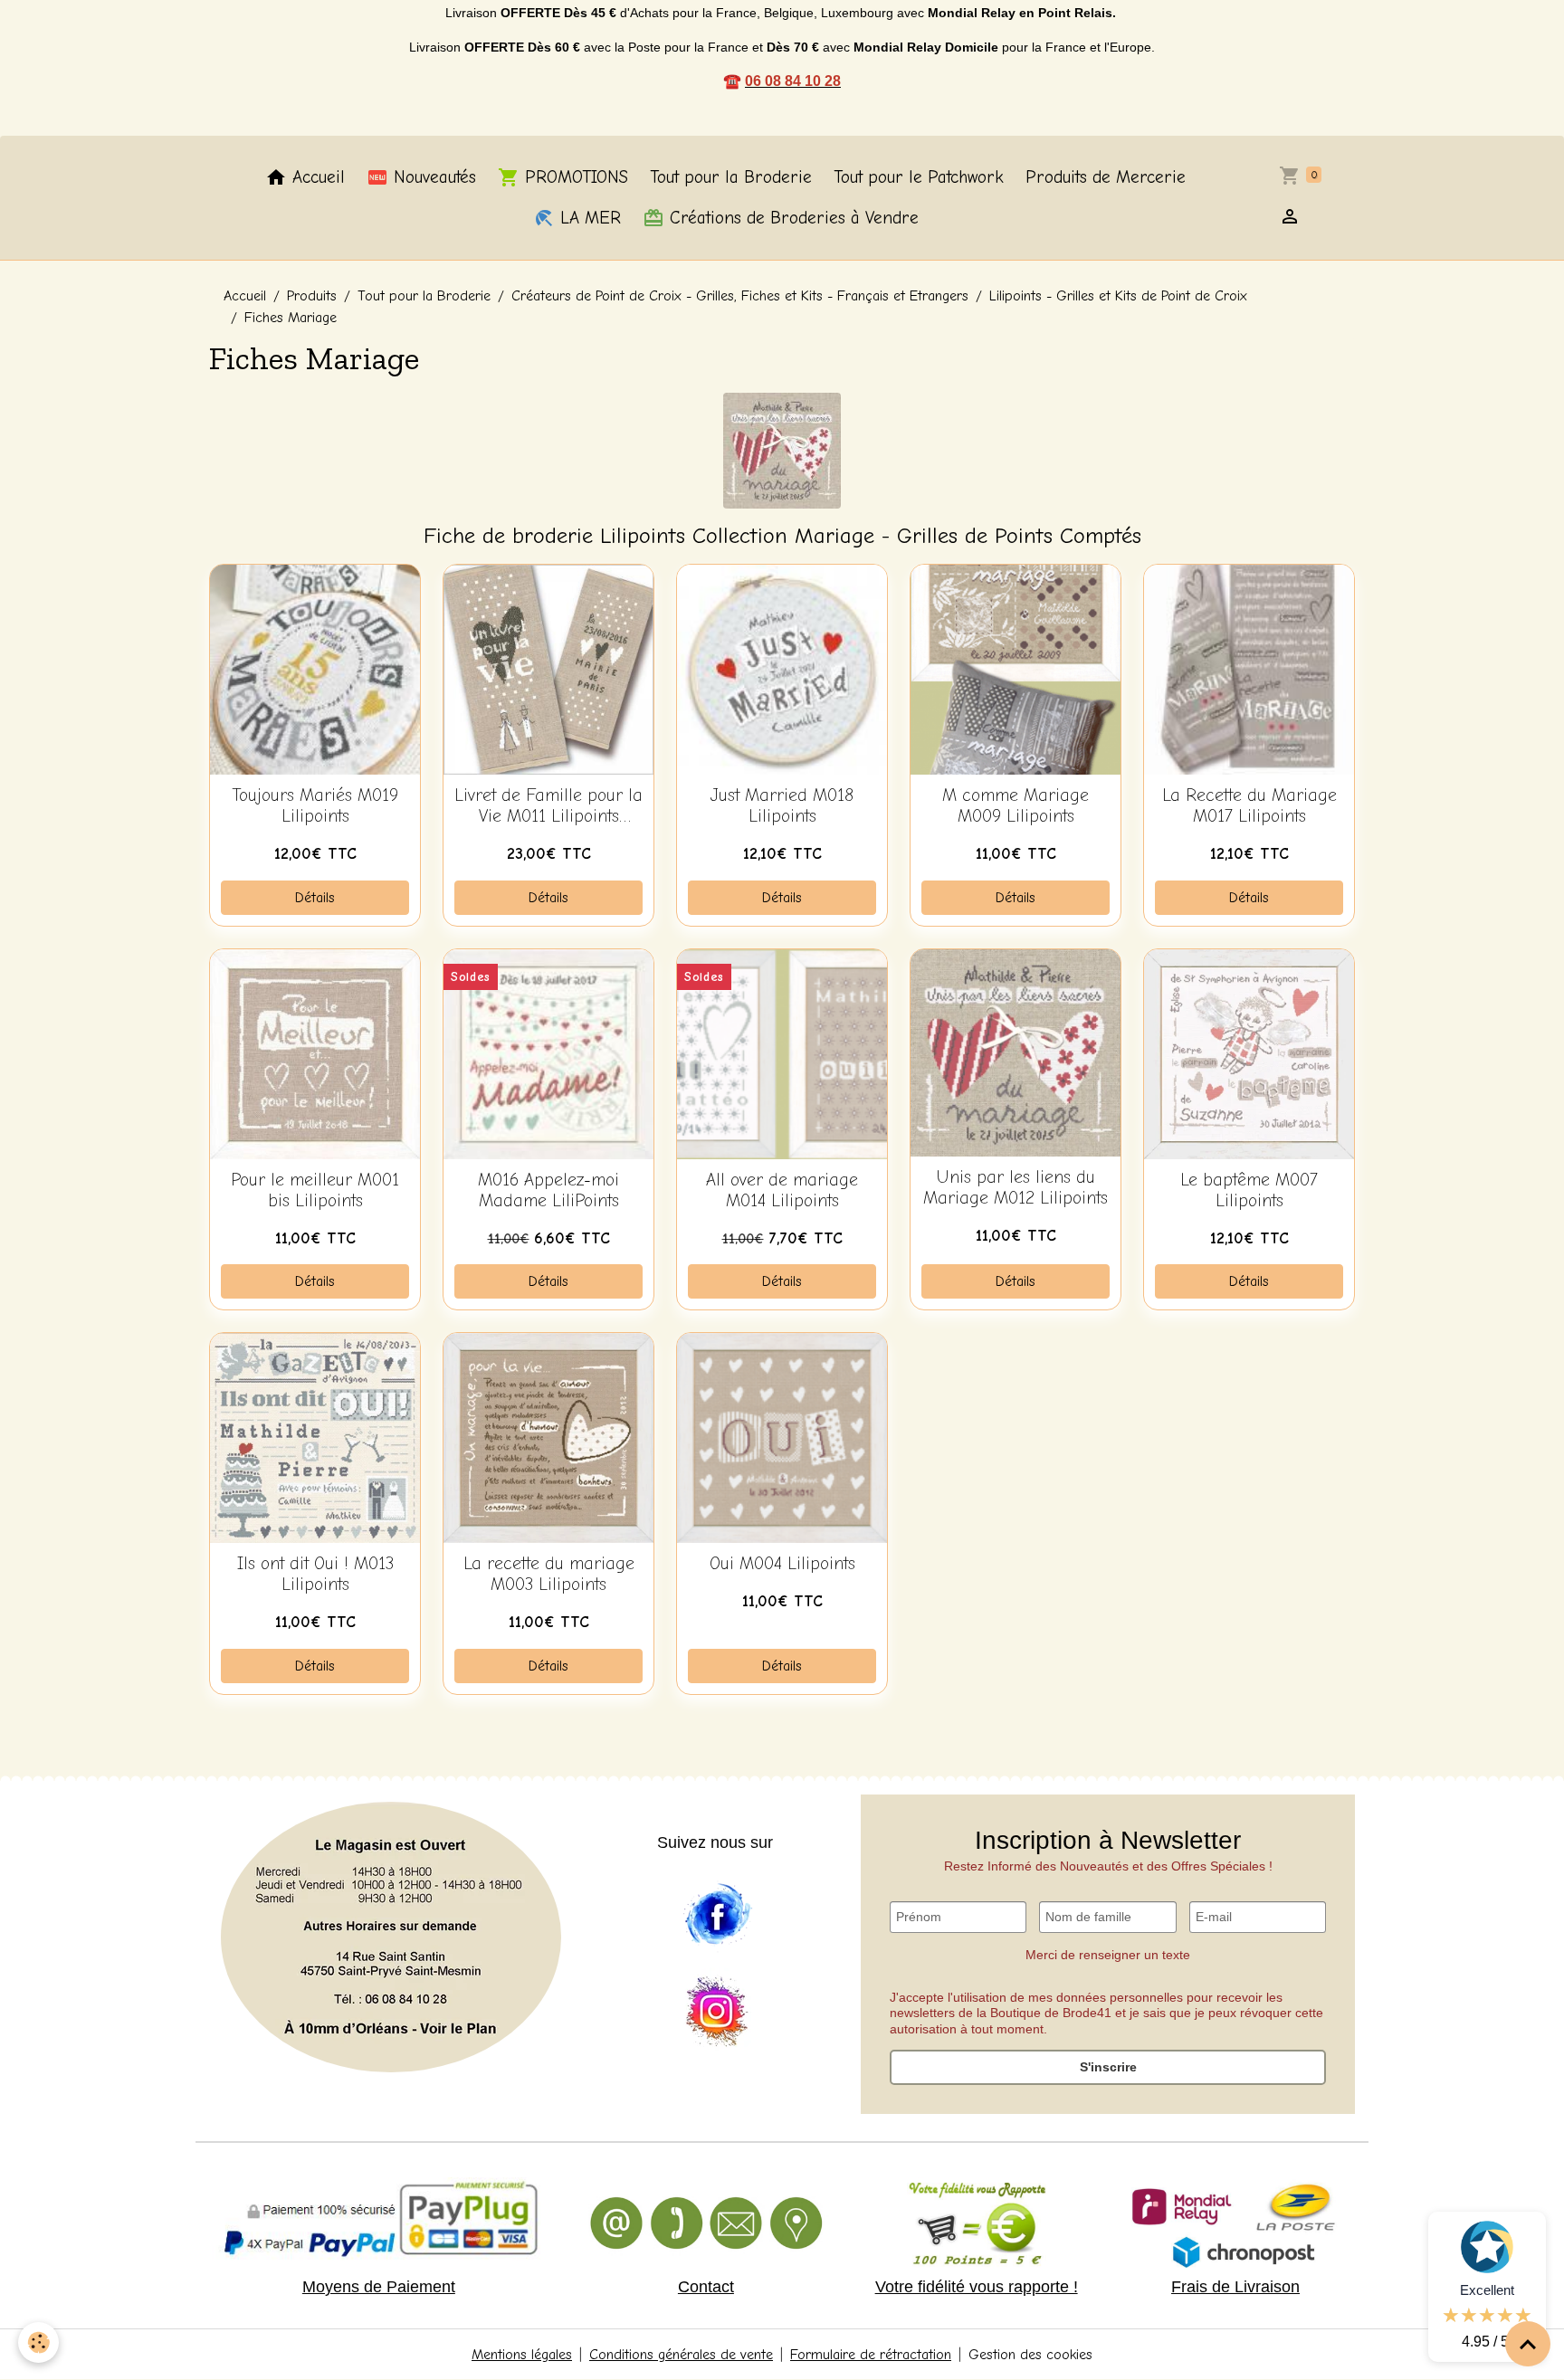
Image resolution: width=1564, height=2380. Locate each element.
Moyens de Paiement (379, 2287)
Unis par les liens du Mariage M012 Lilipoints (1016, 1188)
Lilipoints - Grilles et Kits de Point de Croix (1118, 296)
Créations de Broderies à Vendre (792, 218)
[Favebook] (717, 1915)
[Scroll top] (1528, 2344)
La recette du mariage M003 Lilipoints (549, 1574)
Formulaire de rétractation (871, 2355)
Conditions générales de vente (681, 2355)
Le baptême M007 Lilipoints (1249, 1190)
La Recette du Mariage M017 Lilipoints (1249, 806)
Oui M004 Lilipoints (782, 1564)
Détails (315, 898)
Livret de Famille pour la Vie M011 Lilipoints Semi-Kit (548, 806)
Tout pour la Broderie (731, 177)
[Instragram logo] (717, 2013)
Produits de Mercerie (1106, 177)
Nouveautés (432, 177)
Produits (312, 296)
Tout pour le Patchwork (919, 177)
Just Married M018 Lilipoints (782, 806)
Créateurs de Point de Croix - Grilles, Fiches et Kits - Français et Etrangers (740, 296)
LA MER (588, 218)
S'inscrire (1108, 2067)
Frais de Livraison (1235, 2287)
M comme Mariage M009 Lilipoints (1016, 806)
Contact (706, 2287)
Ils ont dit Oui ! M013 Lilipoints (315, 1574)
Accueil (316, 177)
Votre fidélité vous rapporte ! (977, 2287)
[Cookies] (38, 2342)
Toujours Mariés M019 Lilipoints (315, 806)
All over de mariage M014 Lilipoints (782, 1190)
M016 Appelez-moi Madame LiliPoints (548, 1190)
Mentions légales (522, 2355)
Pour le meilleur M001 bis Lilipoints (315, 1190)
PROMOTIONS (574, 177)
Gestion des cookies (1030, 2355)
